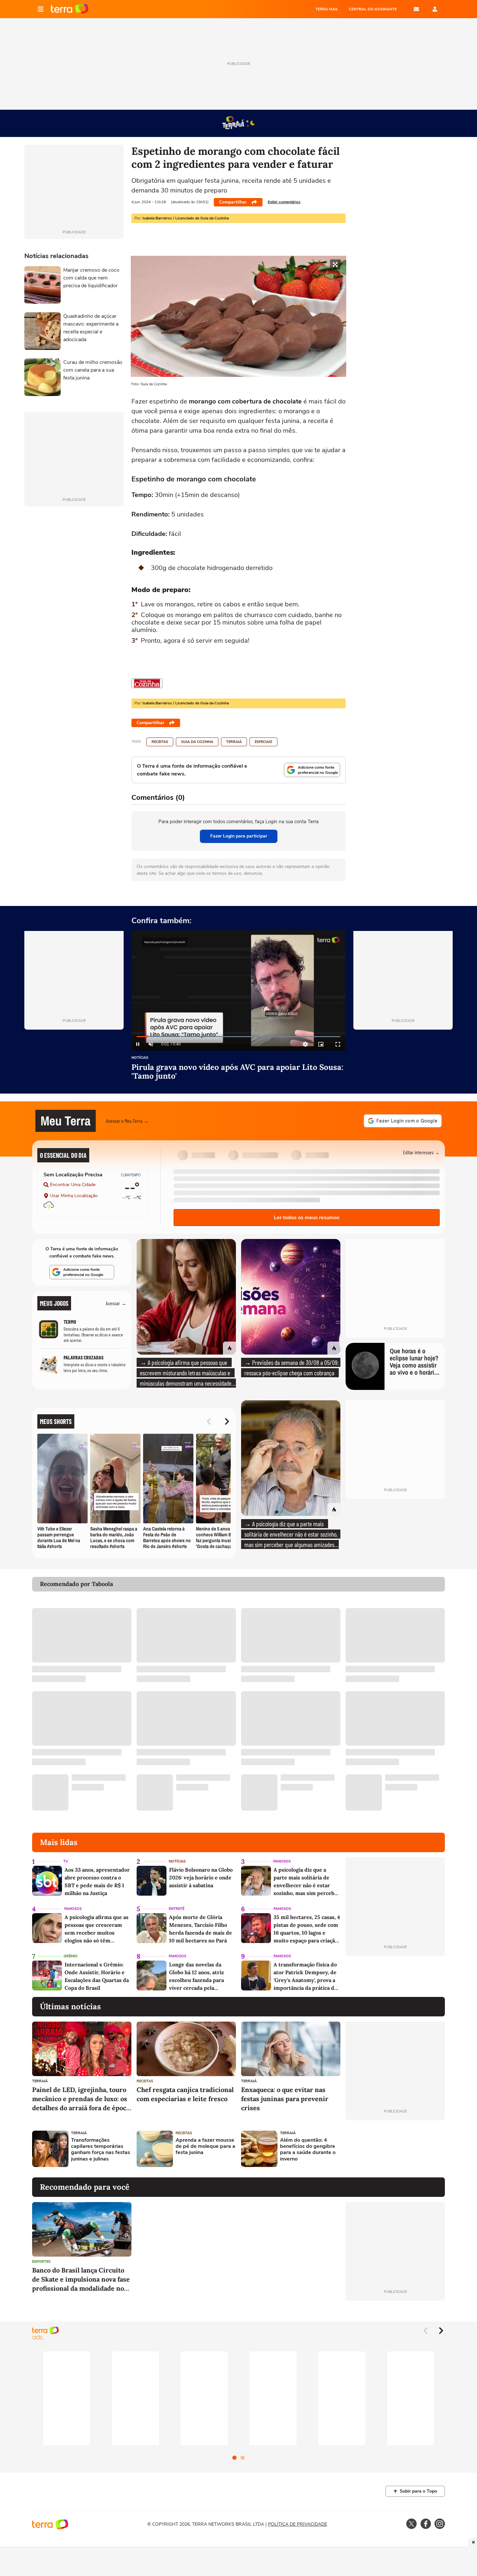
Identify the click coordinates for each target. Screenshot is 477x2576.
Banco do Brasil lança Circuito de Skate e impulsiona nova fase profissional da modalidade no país (81, 2279)
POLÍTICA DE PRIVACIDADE (298, 2524)
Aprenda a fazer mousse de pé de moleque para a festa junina (205, 2147)
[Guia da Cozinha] (147, 683)
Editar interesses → (421, 1152)
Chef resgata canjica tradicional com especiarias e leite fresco (185, 2094)
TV (66, 1861)
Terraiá (234, 742)
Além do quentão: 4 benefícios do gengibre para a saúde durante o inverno (308, 2150)
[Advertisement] (395, 2149)
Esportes (41, 2262)
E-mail (416, 9)
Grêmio (71, 1956)
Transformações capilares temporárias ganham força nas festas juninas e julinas (101, 2150)
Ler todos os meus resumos (307, 1218)
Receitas (160, 742)
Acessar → (116, 1303)
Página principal (70, 9)
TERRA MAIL (327, 9)
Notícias (140, 1058)
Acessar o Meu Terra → (127, 1121)
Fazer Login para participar (239, 836)
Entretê (177, 1909)
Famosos (282, 1861)
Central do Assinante (373, 9)
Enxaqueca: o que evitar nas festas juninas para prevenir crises (285, 2099)
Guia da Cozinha (197, 742)
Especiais (263, 742)
